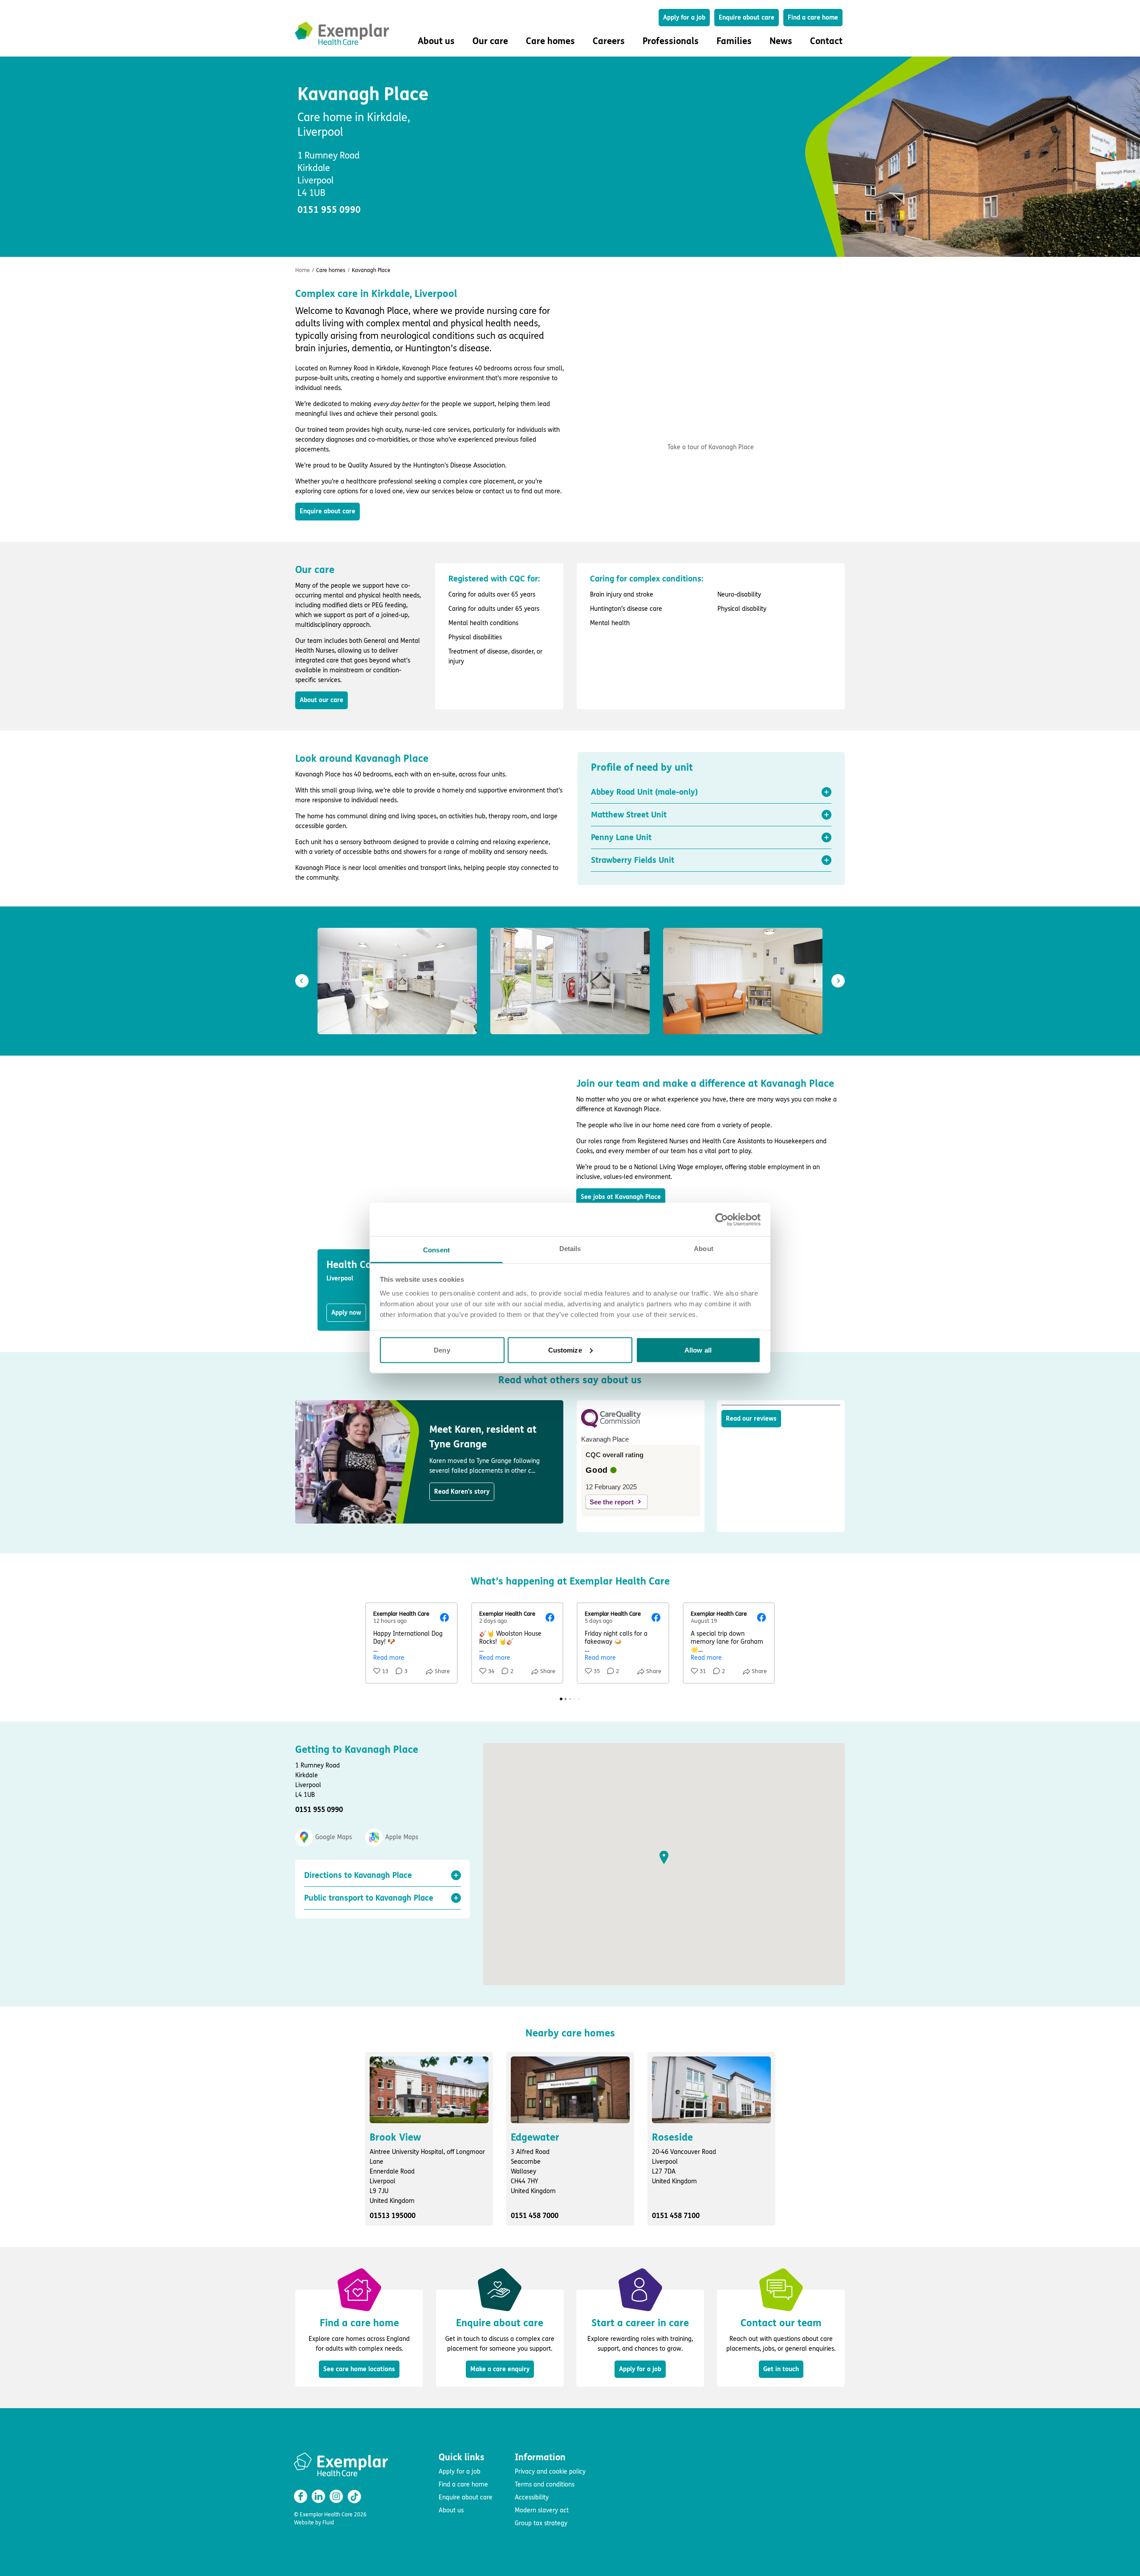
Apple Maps (402, 1837)
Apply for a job (684, 18)
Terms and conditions (545, 2485)
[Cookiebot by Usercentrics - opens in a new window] (722, 1219)
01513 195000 (393, 2216)
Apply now (346, 1313)
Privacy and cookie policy (550, 2472)
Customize (565, 1350)
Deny (442, 1350)
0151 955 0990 (329, 210)
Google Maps (334, 1837)
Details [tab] (570, 1249)
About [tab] (704, 1249)
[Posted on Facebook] (444, 1617)
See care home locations (359, 2369)
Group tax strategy (541, 2523)
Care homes (331, 270)
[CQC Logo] (611, 1426)
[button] (711, 792)
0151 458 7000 (535, 2216)
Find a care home (813, 18)
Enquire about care (747, 18)
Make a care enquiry (500, 2369)
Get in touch (781, 2369)
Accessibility (532, 2497)
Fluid (328, 2523)
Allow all (698, 1350)
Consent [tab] (436, 1250)
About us (451, 2510)
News (781, 41)
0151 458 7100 (676, 2216)
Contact (826, 41)
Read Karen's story (462, 1492)
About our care (322, 700)
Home (303, 270)
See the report (612, 1502)
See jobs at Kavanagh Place (621, 1197)
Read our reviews (751, 1419)
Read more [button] (389, 1658)
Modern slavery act (542, 2510)
